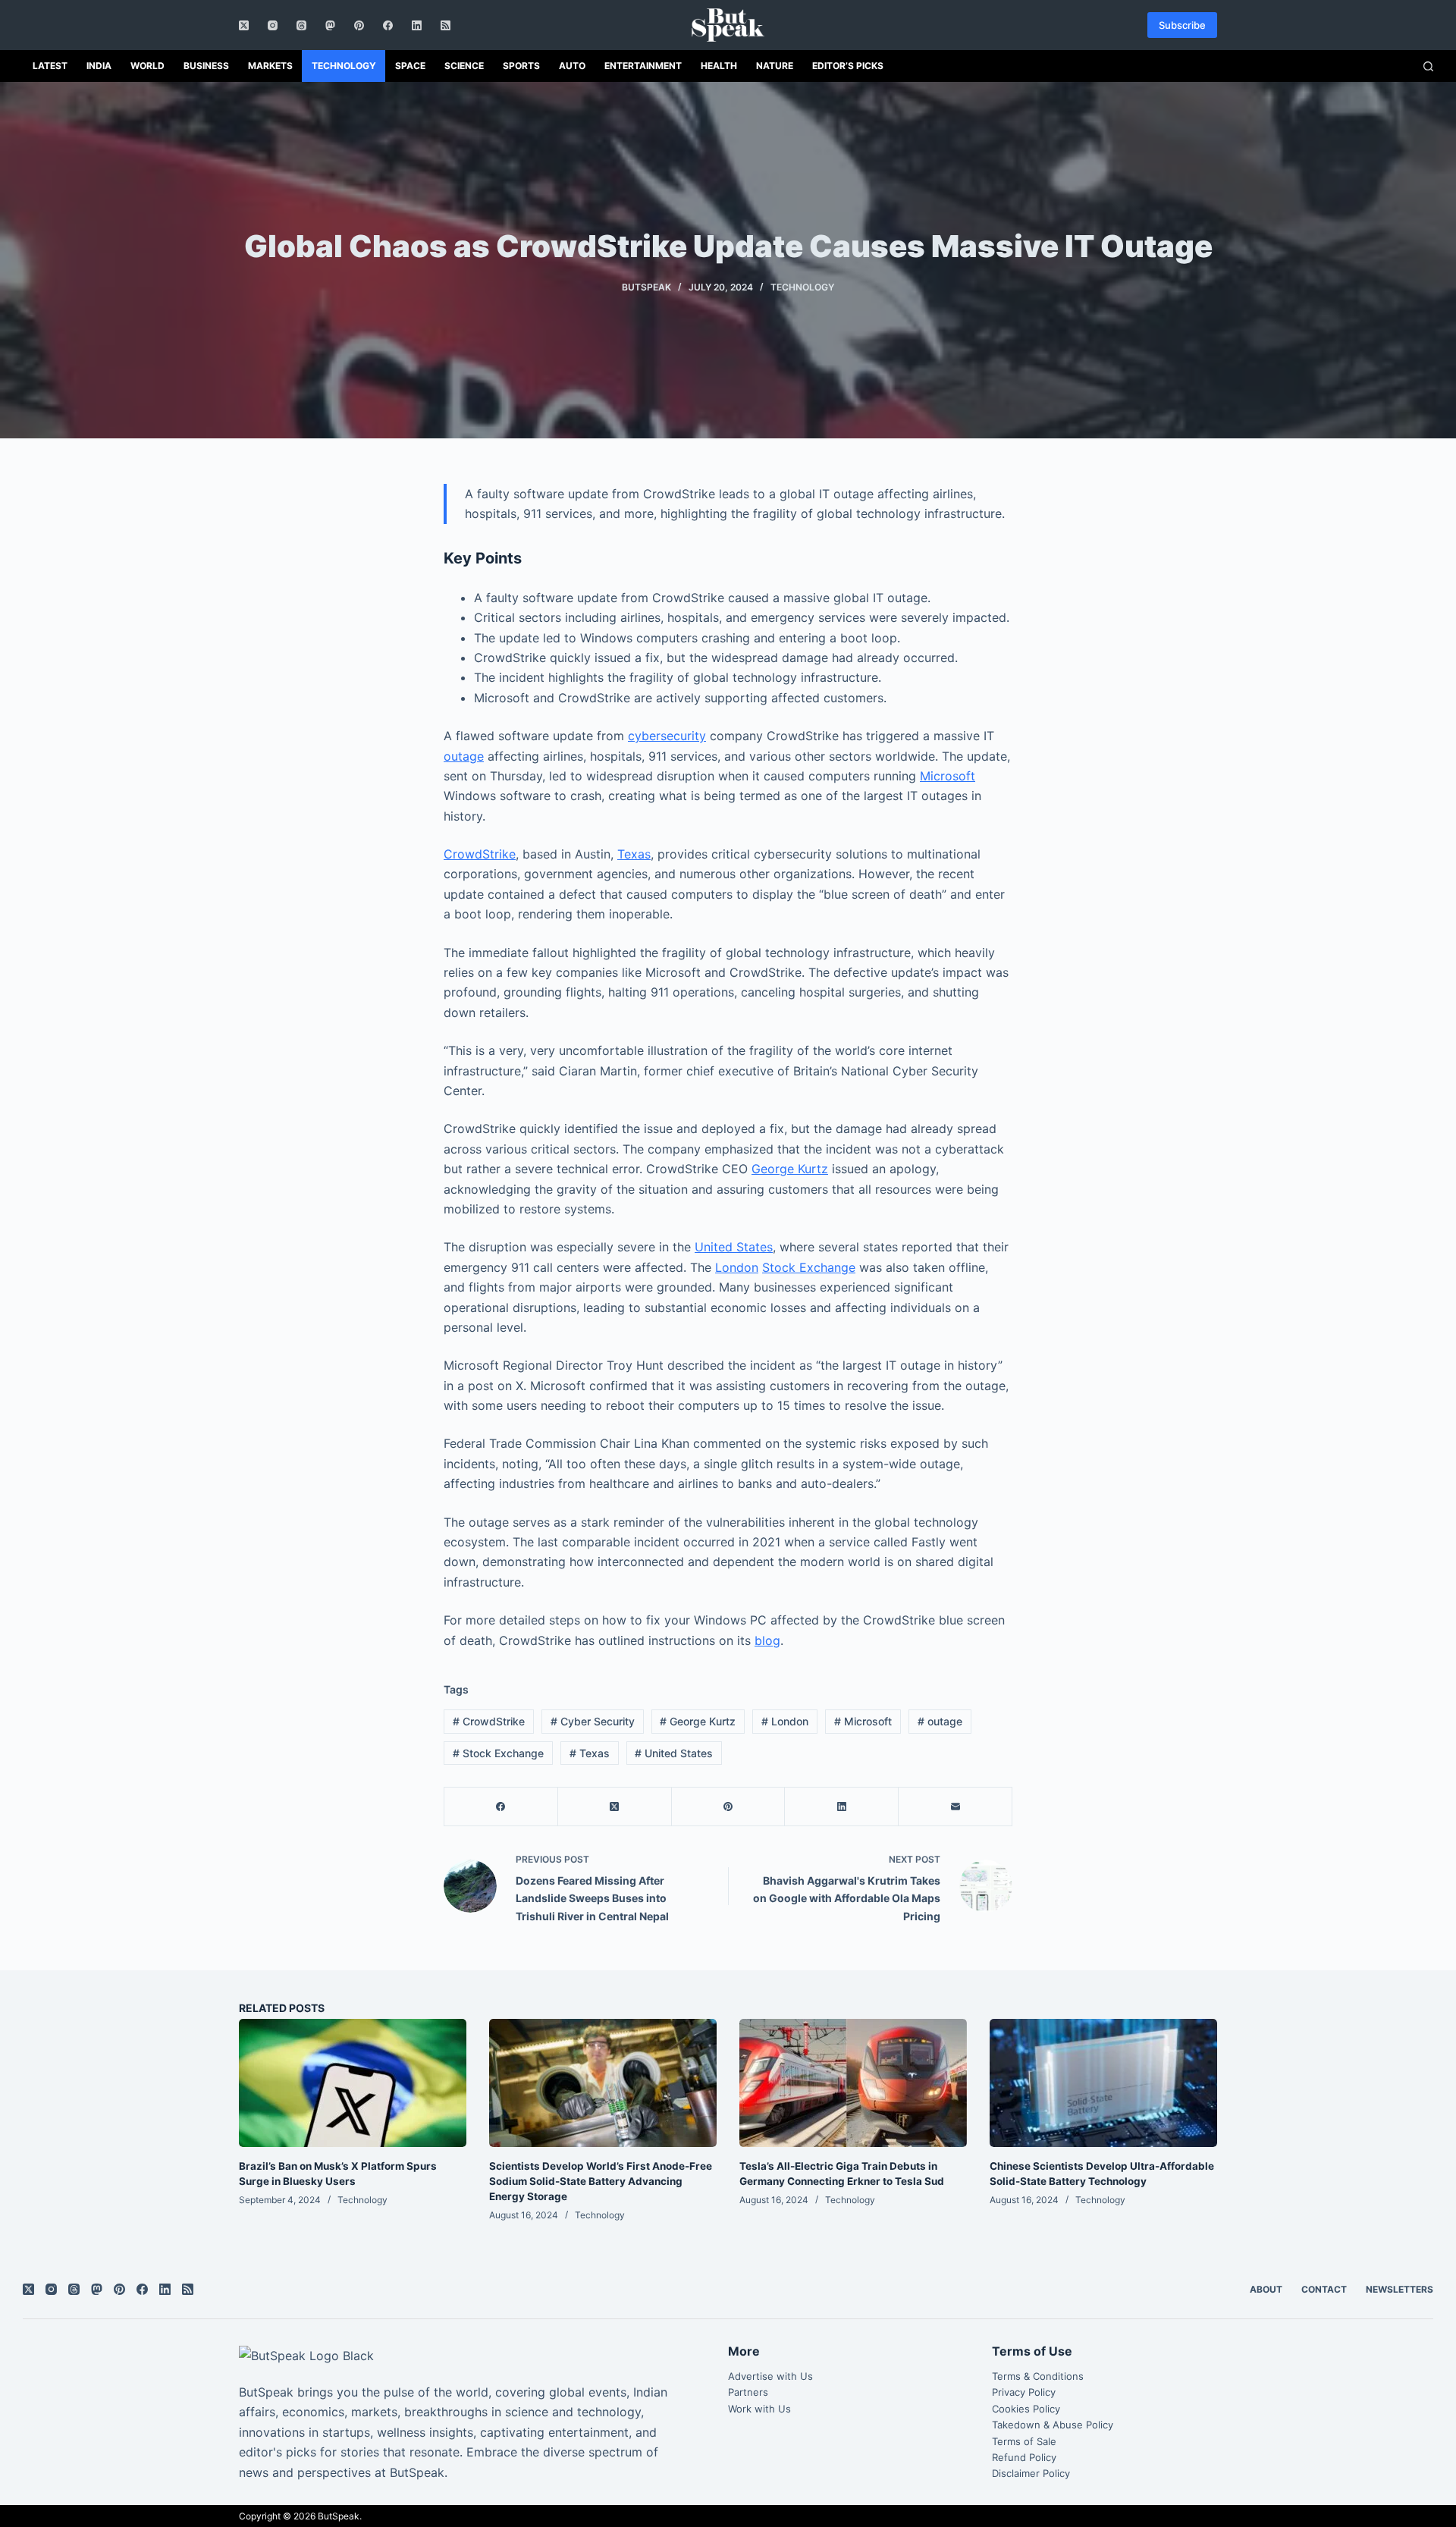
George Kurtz (790, 1169)
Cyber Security (593, 1721)
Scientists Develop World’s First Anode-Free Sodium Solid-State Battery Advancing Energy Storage (601, 2182)
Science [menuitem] (464, 66)
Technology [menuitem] (344, 66)
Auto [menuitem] (572, 66)
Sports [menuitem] (521, 66)
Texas (634, 854)
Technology (802, 287)
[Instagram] (273, 25)
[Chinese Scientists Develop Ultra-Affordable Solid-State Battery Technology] (1103, 2083)
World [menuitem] (147, 66)
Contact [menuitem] (1324, 2289)
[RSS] (446, 25)
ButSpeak (339, 2516)
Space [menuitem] (410, 66)
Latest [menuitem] (50, 66)
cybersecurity (667, 736)
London (737, 1267)
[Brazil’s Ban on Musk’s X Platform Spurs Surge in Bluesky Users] (353, 2083)
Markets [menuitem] (270, 66)
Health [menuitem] (719, 66)
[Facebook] (388, 25)
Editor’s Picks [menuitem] (848, 66)
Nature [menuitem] (775, 66)
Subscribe (1182, 25)
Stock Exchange (809, 1267)
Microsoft (948, 776)
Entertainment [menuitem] (643, 66)
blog (767, 1640)
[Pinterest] (359, 25)
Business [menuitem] (206, 66)
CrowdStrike (480, 854)
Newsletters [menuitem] (1400, 2289)
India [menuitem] (99, 66)
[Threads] (301, 25)
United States (734, 1247)
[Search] (1428, 66)
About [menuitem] (1266, 2289)
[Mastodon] (330, 25)
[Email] (955, 1807)
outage (464, 756)
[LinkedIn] (417, 25)
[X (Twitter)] (244, 25)
